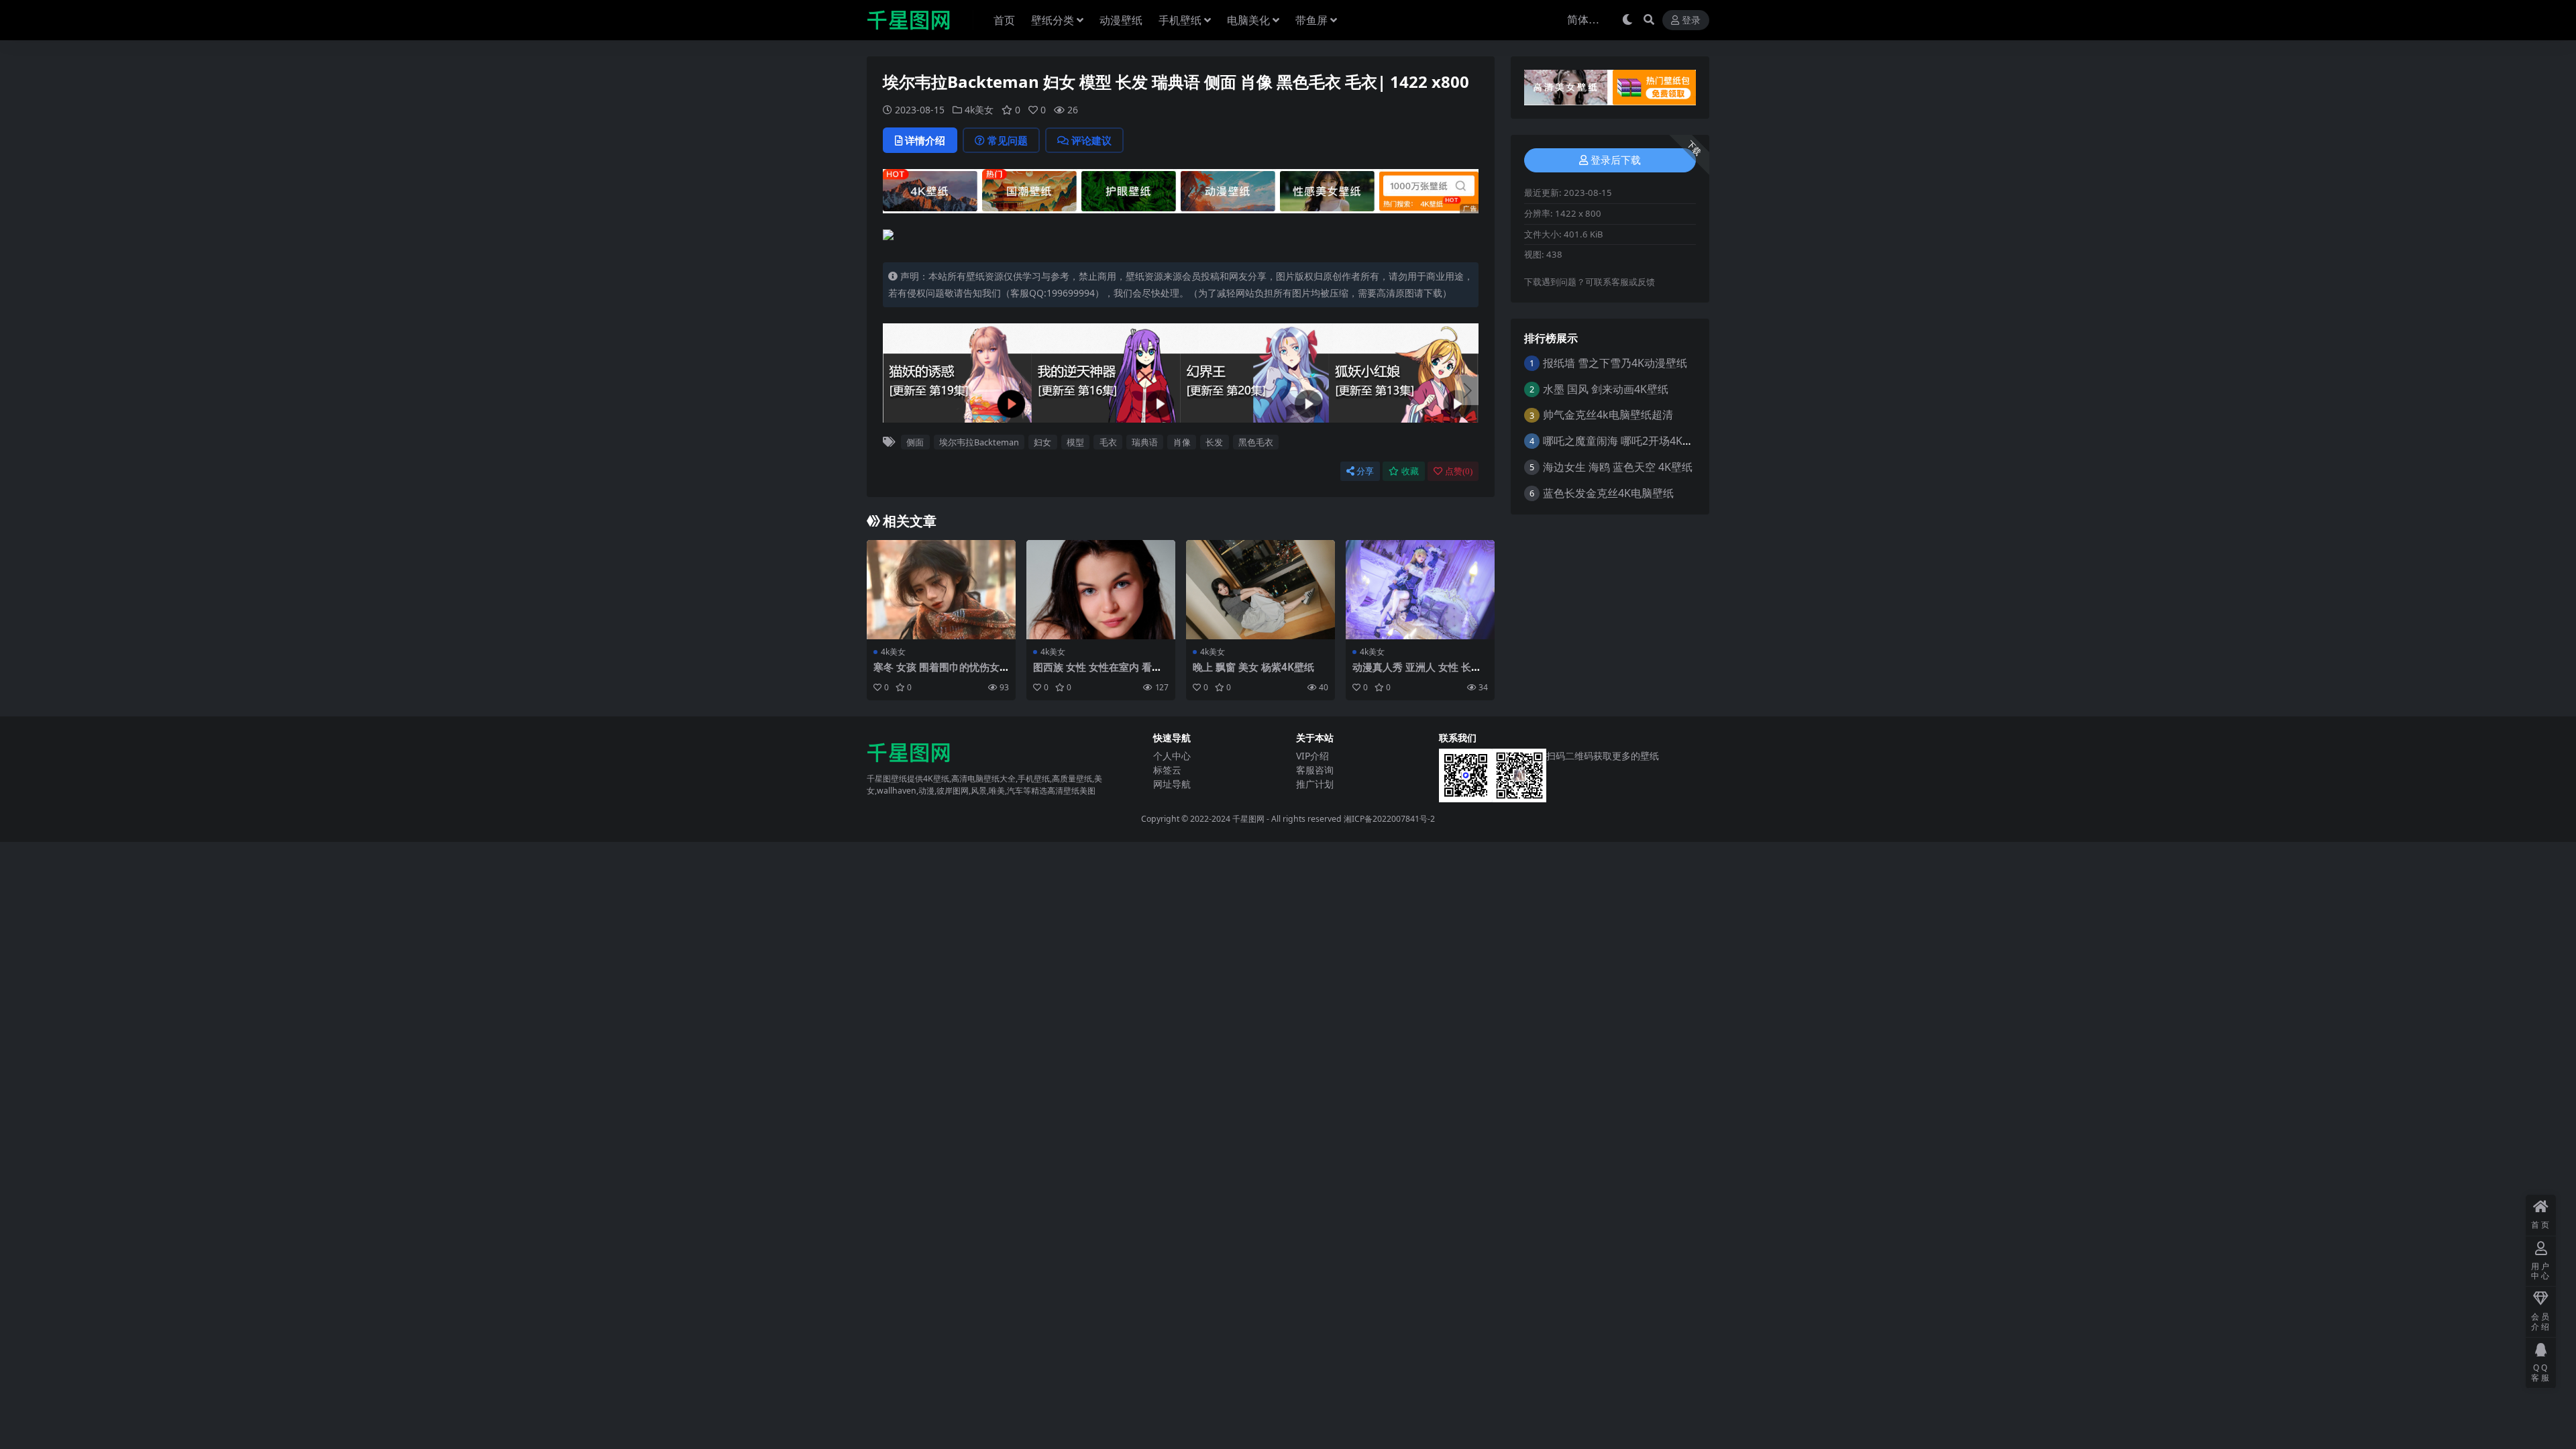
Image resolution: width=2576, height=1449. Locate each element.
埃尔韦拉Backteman (979, 442)
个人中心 (1172, 756)
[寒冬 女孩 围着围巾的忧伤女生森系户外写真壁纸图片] (941, 590)
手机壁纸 (1180, 20)
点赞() (1459, 471)
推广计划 (1315, 784)
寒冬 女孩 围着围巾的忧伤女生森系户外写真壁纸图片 (936, 673)
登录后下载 (1616, 160)
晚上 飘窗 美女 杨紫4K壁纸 (1253, 667)
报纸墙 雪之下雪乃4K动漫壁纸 (1615, 363)
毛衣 (1108, 442)
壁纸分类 (1053, 20)
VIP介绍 (1312, 756)
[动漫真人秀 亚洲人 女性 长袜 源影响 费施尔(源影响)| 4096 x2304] (1420, 590)
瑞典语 (1145, 442)
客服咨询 (1315, 770)
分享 (1365, 471)
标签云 (1167, 770)
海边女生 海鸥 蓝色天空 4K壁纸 (1618, 467)
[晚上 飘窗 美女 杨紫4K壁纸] (1260, 590)
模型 (1075, 442)
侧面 (915, 442)
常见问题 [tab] (1008, 140)
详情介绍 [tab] (925, 140)
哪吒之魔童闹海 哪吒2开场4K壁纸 (1623, 441)
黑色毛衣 (1256, 442)
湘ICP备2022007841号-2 (1389, 819)
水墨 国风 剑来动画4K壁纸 (1606, 389)
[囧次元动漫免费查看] (1181, 190)
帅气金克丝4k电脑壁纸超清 (1608, 415)
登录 (1691, 20)
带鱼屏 (1311, 20)
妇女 (1042, 442)
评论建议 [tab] (1091, 140)
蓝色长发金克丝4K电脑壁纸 (1608, 493)
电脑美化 (1248, 20)
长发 (1214, 442)
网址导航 (1172, 784)
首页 (1004, 20)
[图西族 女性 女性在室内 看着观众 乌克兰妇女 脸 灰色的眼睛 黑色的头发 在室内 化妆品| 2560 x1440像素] (1101, 590)
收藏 (1410, 471)
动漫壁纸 (1121, 20)
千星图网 (1247, 819)
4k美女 (979, 110)
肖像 (1182, 442)
